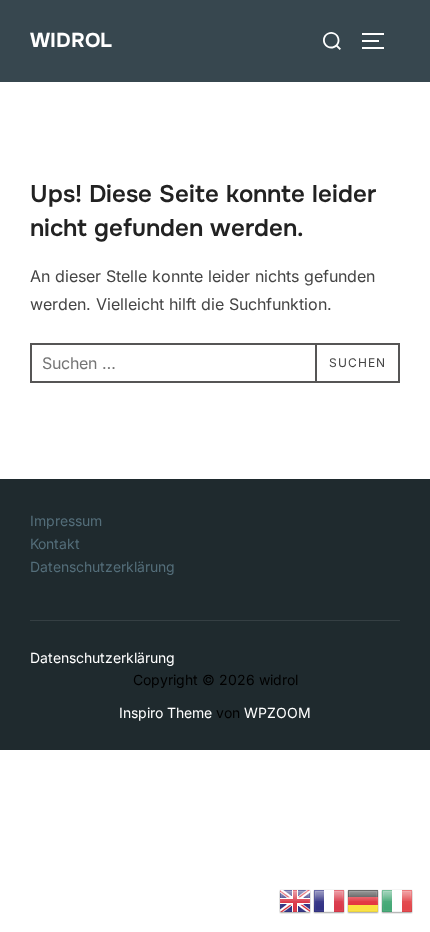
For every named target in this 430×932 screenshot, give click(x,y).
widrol (71, 40)
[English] (296, 899)
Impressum (66, 520)
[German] (364, 899)
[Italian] (398, 899)
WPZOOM (277, 712)
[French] (330, 899)
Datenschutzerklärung (102, 566)
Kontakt (55, 543)
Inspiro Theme (165, 712)
